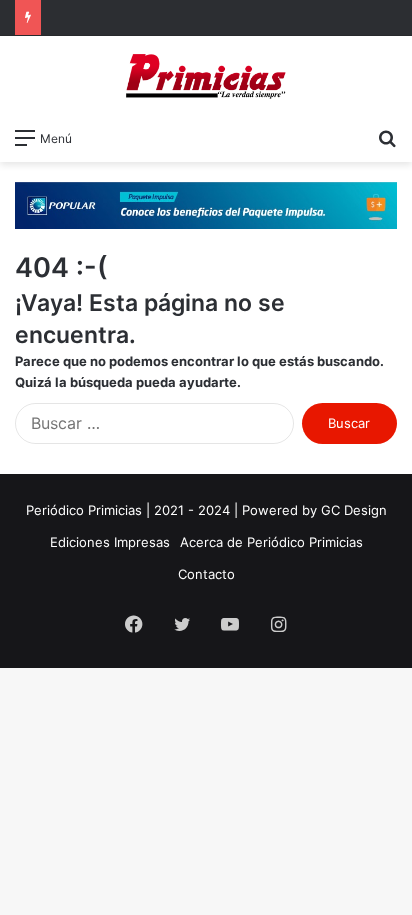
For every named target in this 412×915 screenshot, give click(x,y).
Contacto (206, 574)
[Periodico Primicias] (206, 76)
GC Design (354, 510)
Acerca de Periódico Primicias (271, 542)
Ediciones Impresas (110, 542)
